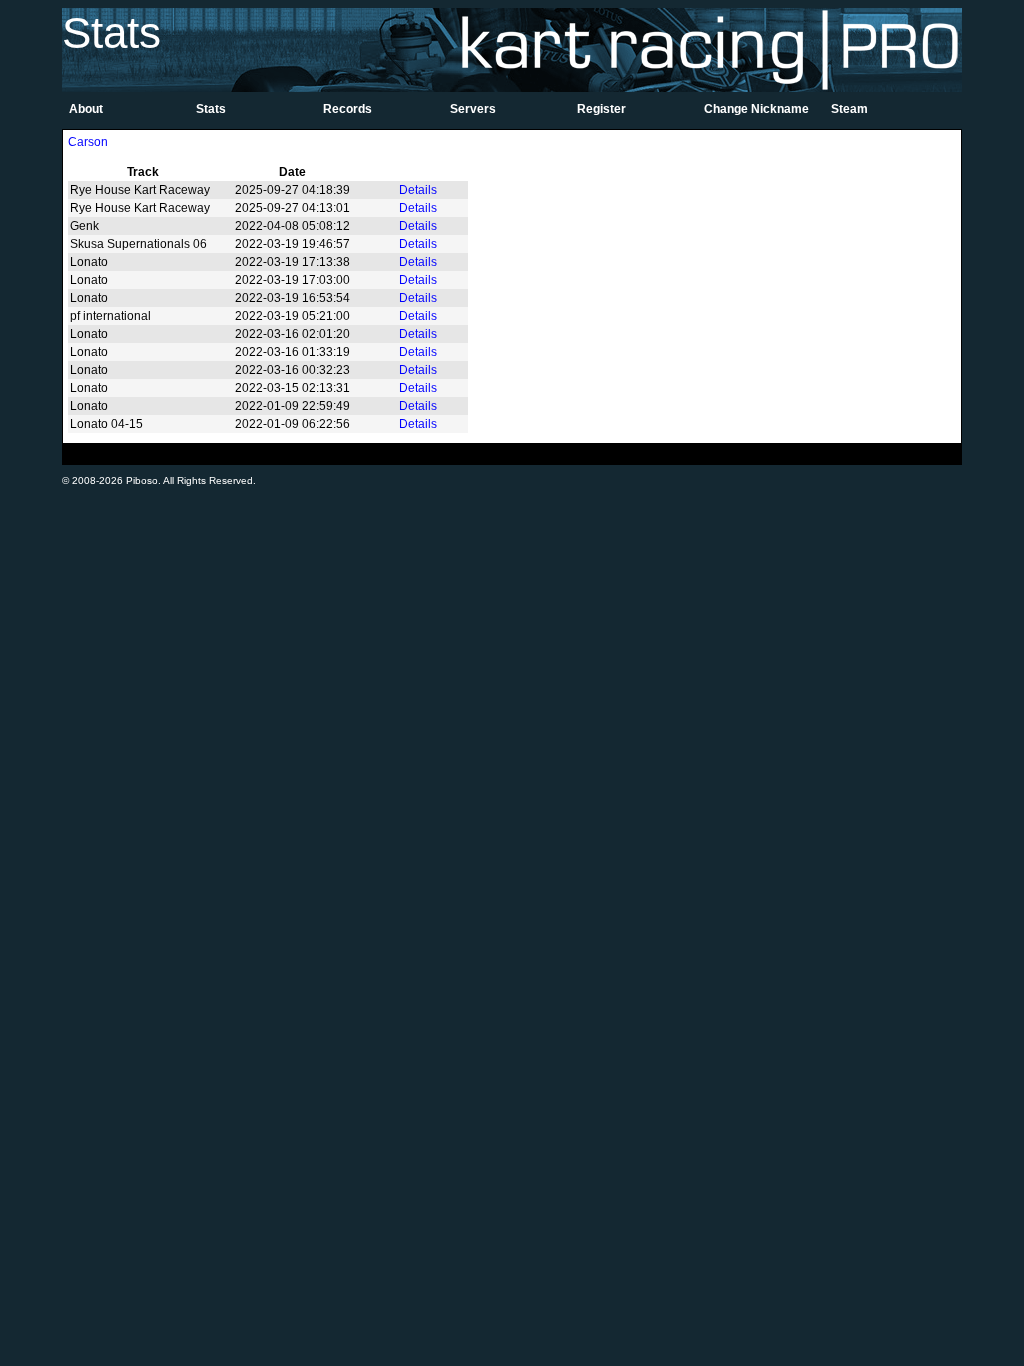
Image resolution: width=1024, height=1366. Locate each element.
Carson (88, 142)
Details (418, 190)
